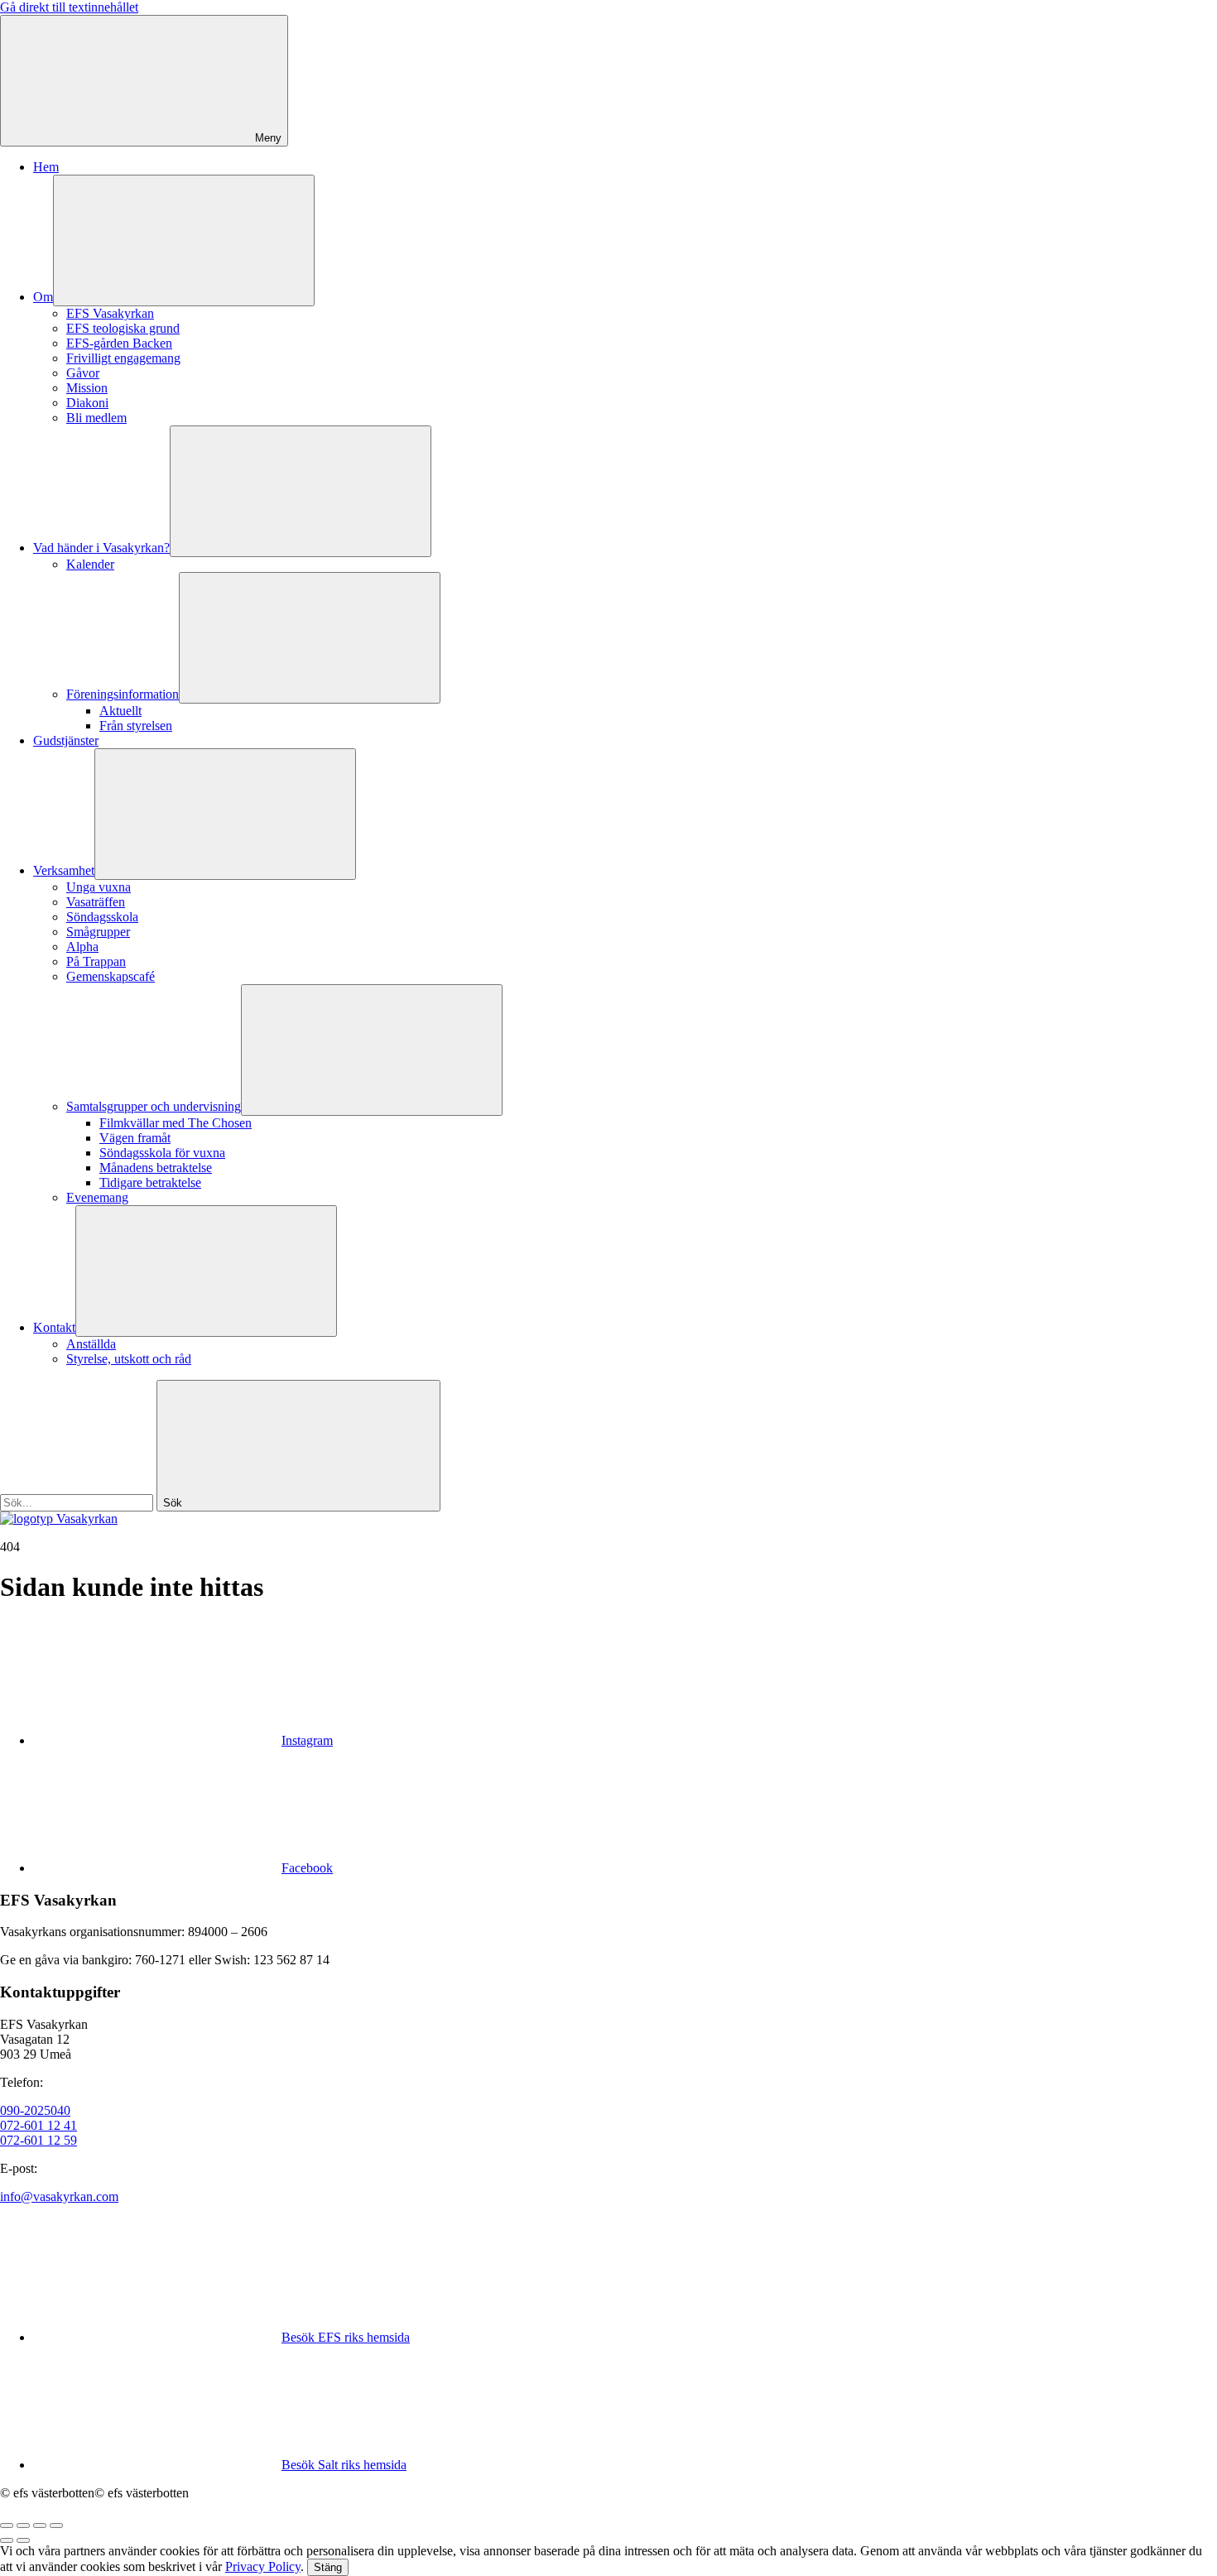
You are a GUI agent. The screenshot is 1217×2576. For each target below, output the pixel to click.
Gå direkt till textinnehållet (69, 7)
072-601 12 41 (38, 2125)
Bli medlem (96, 418)
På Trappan (96, 961)
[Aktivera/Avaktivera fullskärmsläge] (40, 2526)
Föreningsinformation (123, 694)
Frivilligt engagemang (123, 358)
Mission (87, 388)
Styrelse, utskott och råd (129, 1359)
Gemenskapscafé (111, 976)
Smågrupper (98, 932)
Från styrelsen (136, 726)
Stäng (328, 2567)
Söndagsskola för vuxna (162, 1153)
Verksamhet (64, 870)
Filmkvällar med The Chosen (176, 1123)
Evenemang (97, 1197)
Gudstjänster (66, 740)
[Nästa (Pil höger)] (23, 2540)
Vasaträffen (96, 902)
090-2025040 (35, 2110)
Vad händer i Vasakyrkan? (101, 548)
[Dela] (23, 2526)
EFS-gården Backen (119, 343)
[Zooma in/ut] (56, 2526)
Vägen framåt (135, 1138)
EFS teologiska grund (123, 328)
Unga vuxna (99, 887)
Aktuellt (120, 711)
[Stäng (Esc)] (7, 2526)
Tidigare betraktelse (150, 1182)
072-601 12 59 (38, 2140)
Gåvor (83, 373)
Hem (46, 167)
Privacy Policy (263, 2566)
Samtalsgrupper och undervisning (154, 1106)
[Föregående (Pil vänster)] (7, 2540)
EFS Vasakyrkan (110, 313)
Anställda (91, 1344)
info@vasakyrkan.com (59, 2196)
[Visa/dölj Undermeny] (184, 240)
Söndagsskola (102, 917)
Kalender (90, 564)
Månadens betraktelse (156, 1168)
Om (43, 297)
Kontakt (54, 1327)
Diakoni (87, 403)
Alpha (82, 947)
